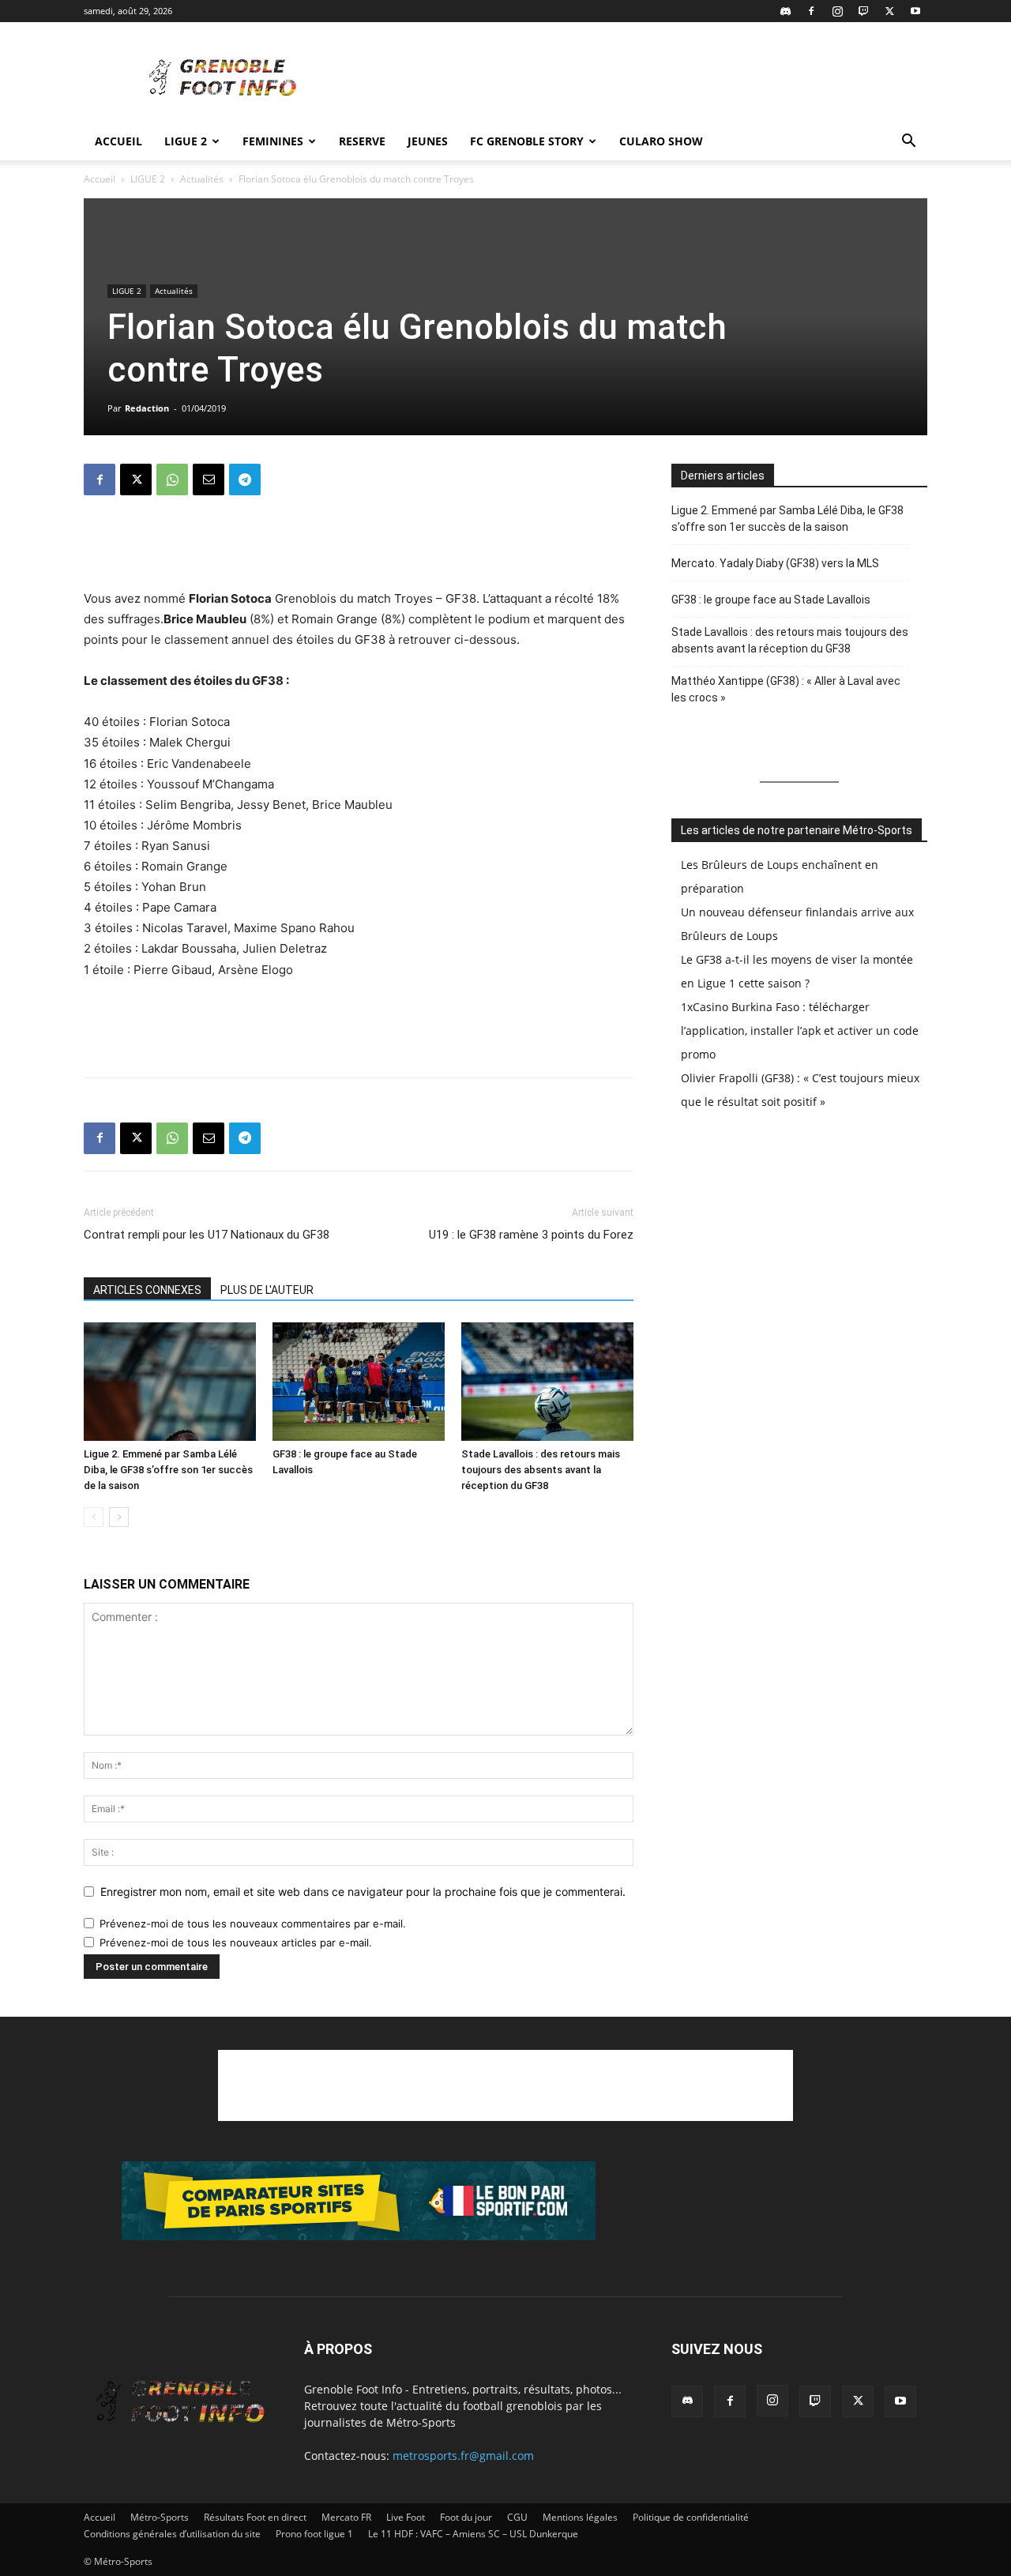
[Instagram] (837, 11)
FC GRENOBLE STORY (527, 141)
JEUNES (428, 141)
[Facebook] (811, 11)
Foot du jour (466, 2517)
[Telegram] (245, 479)
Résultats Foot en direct (255, 2517)
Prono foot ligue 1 (314, 2534)
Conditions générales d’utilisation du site (172, 2534)
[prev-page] (94, 1517)
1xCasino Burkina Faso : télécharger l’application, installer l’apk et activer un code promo (800, 1030)
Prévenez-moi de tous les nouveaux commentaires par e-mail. (253, 1924)
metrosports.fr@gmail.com (463, 2456)
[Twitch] (863, 11)
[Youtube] (915, 11)
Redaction (147, 408)
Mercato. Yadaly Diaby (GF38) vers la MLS (775, 563)
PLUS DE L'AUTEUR (267, 1290)
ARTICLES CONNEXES (147, 1290)
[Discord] (785, 11)
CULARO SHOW (661, 141)
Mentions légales (580, 2517)
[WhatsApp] (172, 479)
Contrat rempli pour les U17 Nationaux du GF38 (207, 1235)
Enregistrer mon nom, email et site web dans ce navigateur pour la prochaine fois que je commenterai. (363, 1892)
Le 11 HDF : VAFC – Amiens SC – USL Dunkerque (473, 2534)
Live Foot (406, 2517)
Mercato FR (346, 2517)
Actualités (202, 179)
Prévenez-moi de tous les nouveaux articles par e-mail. (236, 1942)
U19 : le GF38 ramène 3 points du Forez (531, 1235)
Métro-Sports (160, 2517)
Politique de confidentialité (691, 2517)
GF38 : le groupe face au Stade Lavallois (771, 600)
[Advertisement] (640, 80)
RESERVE (362, 141)
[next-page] (119, 1517)
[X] (889, 11)
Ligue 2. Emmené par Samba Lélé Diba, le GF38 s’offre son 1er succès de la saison (168, 1470)
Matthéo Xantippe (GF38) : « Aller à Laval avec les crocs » (786, 689)
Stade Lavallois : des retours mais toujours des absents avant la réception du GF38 (541, 1470)
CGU (517, 2517)
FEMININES (273, 141)
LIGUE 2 (186, 141)
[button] (908, 143)
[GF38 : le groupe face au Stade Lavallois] (359, 1382)
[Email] (209, 479)
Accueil (118, 141)
